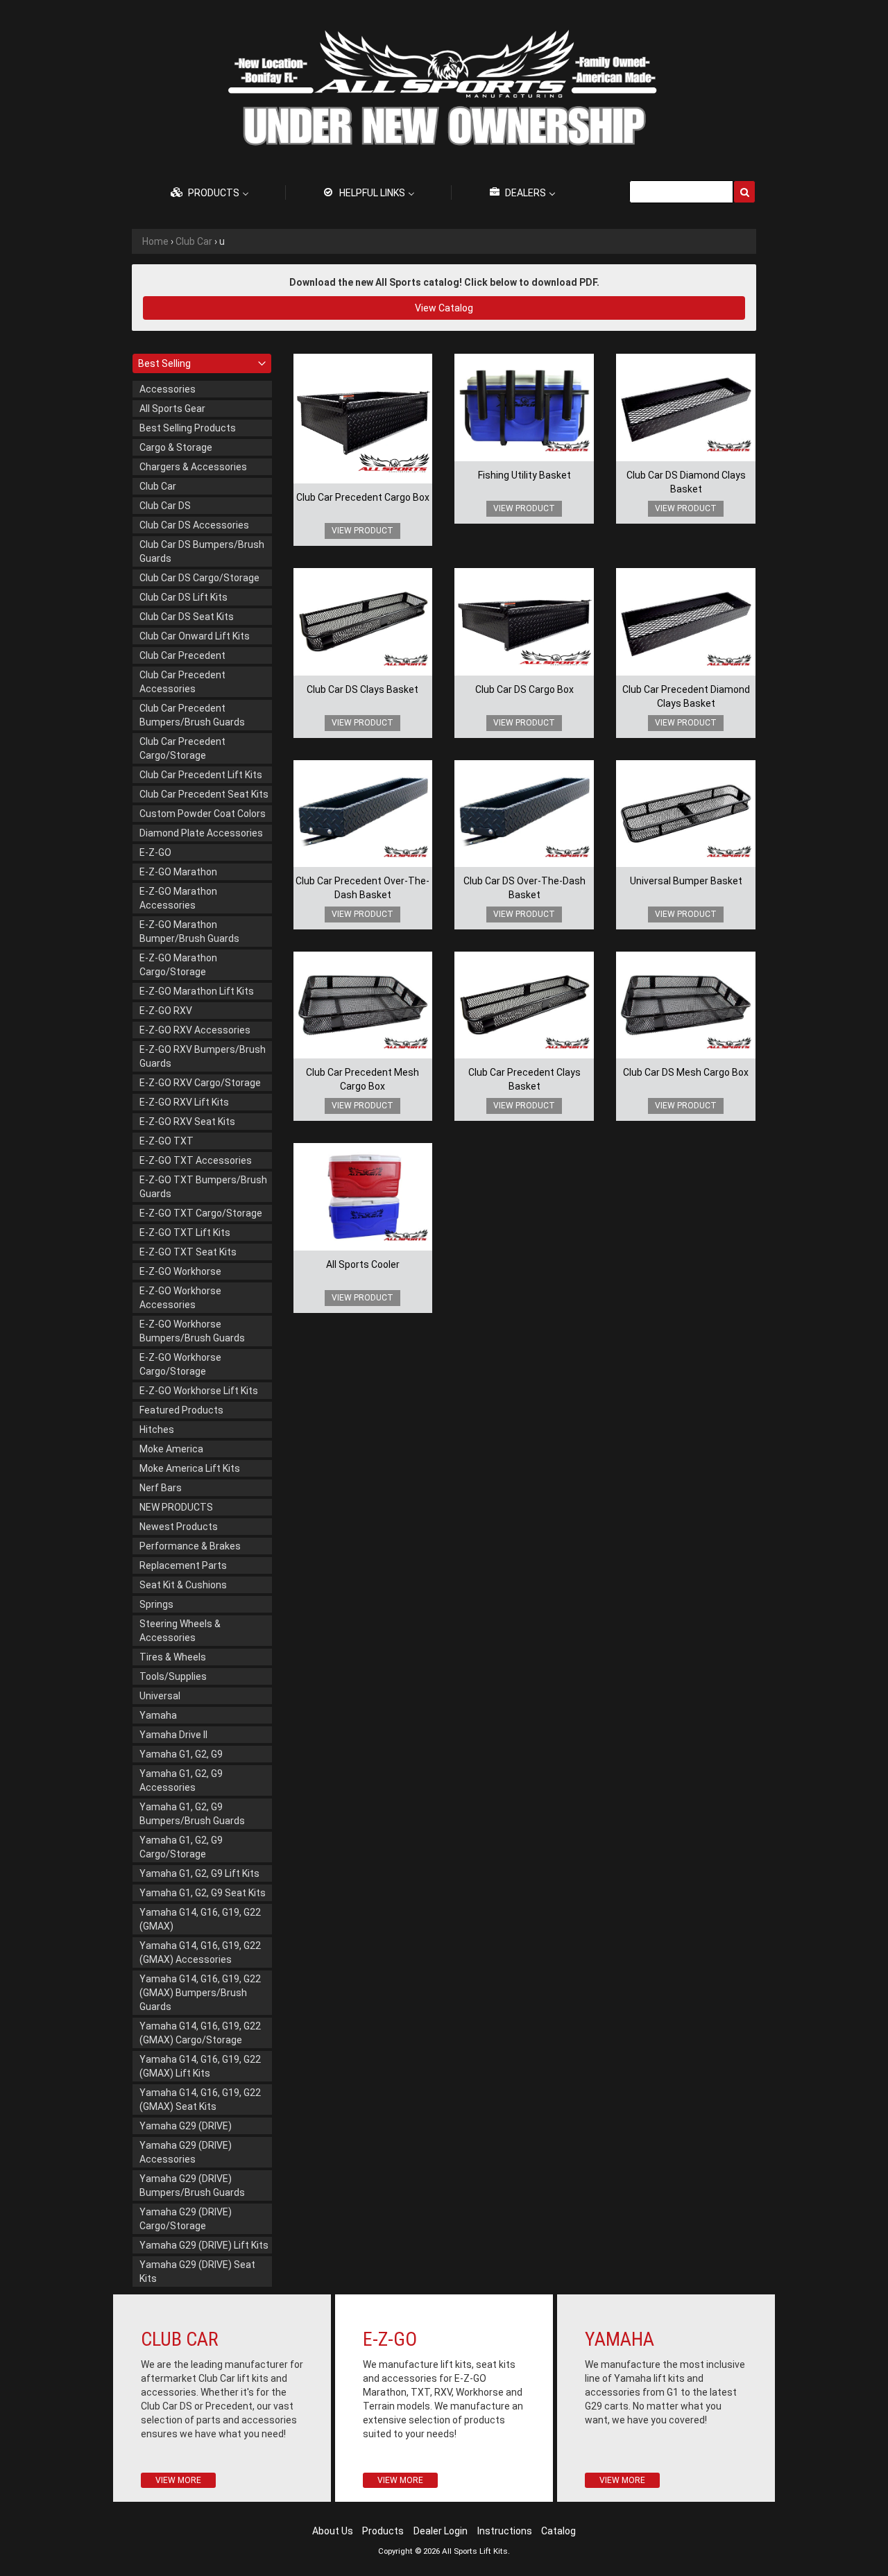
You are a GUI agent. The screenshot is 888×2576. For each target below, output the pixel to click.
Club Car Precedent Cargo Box (363, 497)
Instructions (505, 2531)
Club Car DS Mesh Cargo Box (686, 1072)
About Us (333, 2531)
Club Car (194, 241)
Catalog (558, 2531)
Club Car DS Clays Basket (362, 689)
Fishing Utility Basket (524, 475)
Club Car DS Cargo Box (524, 689)
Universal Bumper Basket (686, 881)
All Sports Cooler (363, 1264)
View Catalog (444, 308)
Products (383, 2531)
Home (155, 241)
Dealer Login (441, 2531)
